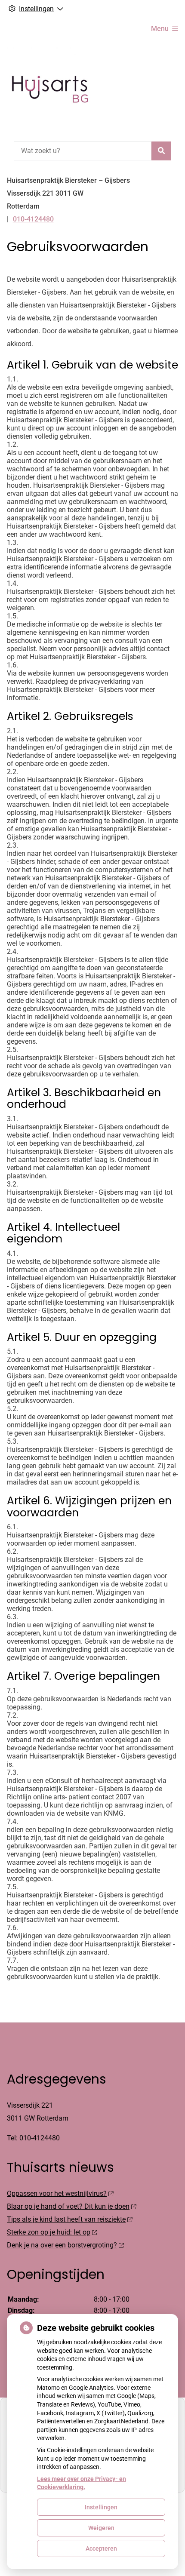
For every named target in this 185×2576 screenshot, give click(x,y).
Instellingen (101, 2507)
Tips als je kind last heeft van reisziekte (66, 2219)
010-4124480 (40, 2138)
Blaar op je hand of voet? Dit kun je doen (68, 2206)
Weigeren (101, 2528)
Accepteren (101, 2548)
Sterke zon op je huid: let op (49, 2232)
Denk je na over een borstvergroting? (62, 2245)
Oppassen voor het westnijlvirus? (57, 2193)
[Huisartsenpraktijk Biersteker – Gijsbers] (50, 89)
